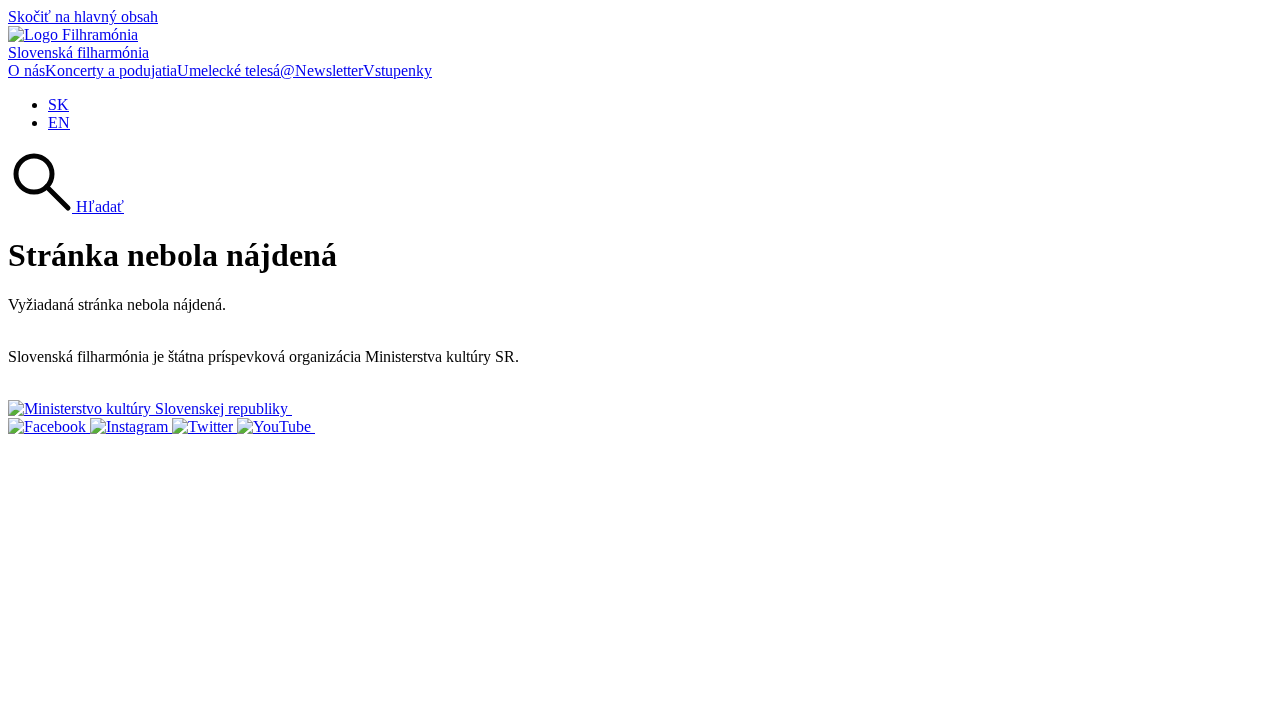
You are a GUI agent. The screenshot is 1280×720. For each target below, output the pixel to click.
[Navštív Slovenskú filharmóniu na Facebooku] (49, 426)
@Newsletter (321, 70)
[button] (66, 206)
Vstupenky (397, 70)
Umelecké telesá (228, 70)
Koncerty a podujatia (111, 70)
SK (58, 104)
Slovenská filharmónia (78, 52)
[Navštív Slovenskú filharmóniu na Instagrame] (131, 426)
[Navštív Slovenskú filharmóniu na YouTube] (276, 426)
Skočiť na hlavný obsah (83, 16)
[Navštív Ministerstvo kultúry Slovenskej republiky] (150, 408)
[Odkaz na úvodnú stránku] (73, 34)
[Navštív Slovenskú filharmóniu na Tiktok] (204, 426)
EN (59, 122)
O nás (26, 70)
